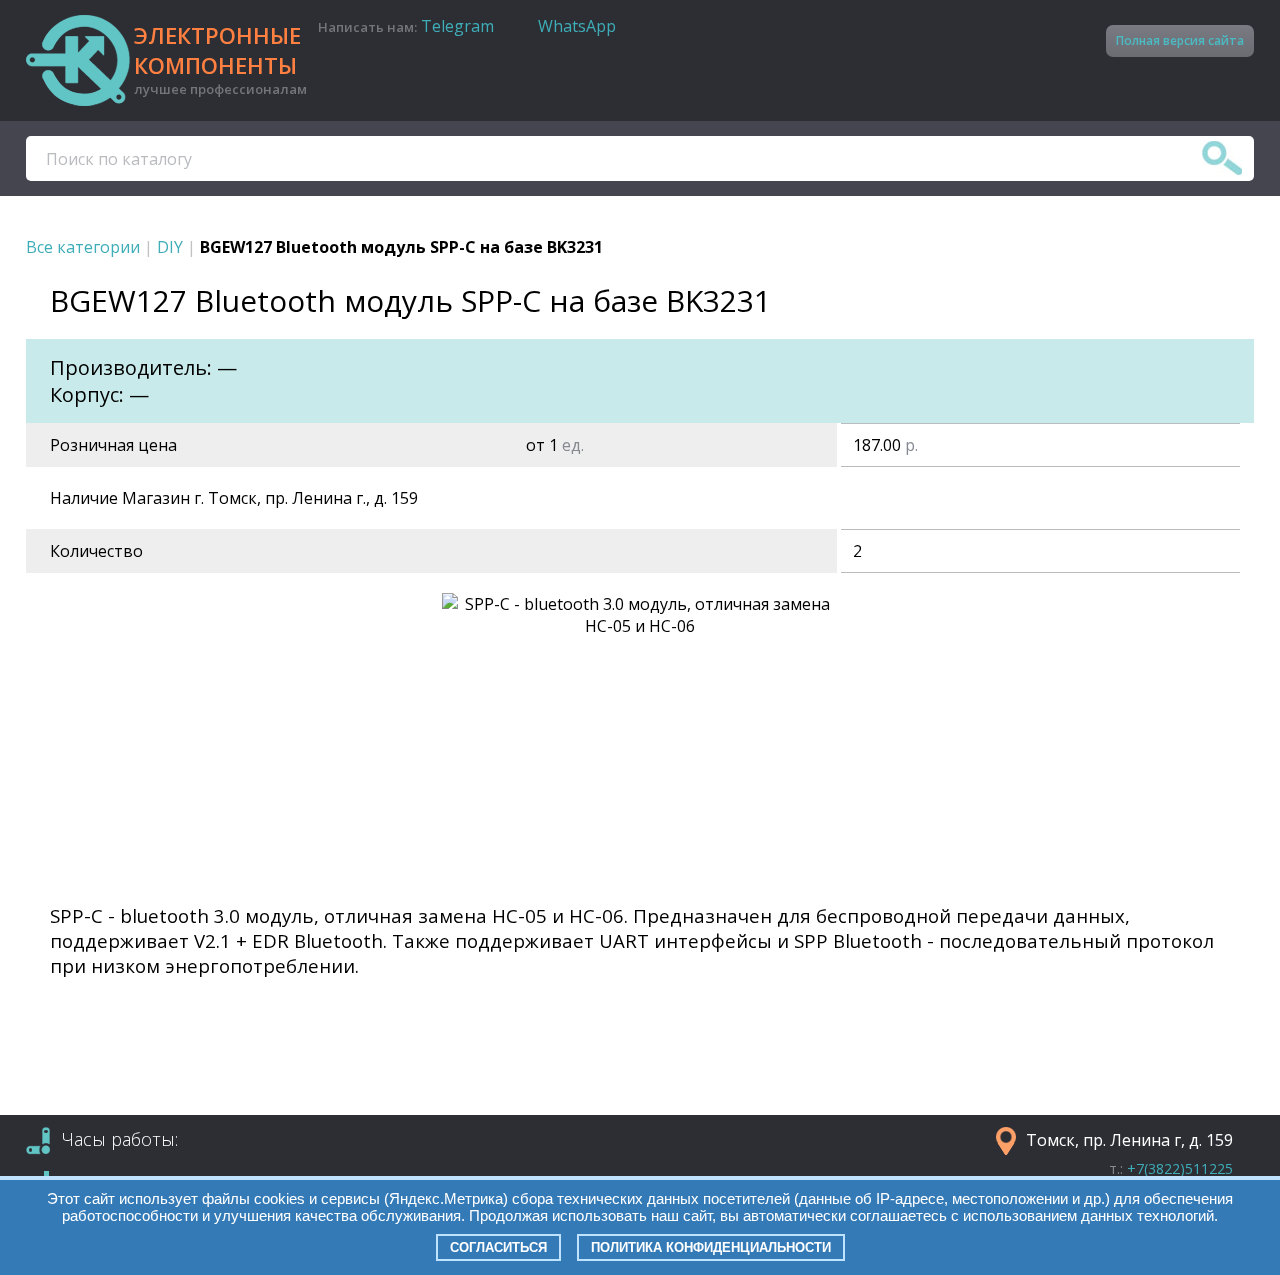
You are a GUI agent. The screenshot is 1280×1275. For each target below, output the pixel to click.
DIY (170, 247)
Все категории (83, 247)
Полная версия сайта (1180, 40)
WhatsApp (577, 26)
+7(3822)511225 (1180, 1168)
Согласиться (498, 1247)
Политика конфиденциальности (711, 1247)
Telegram (457, 26)
